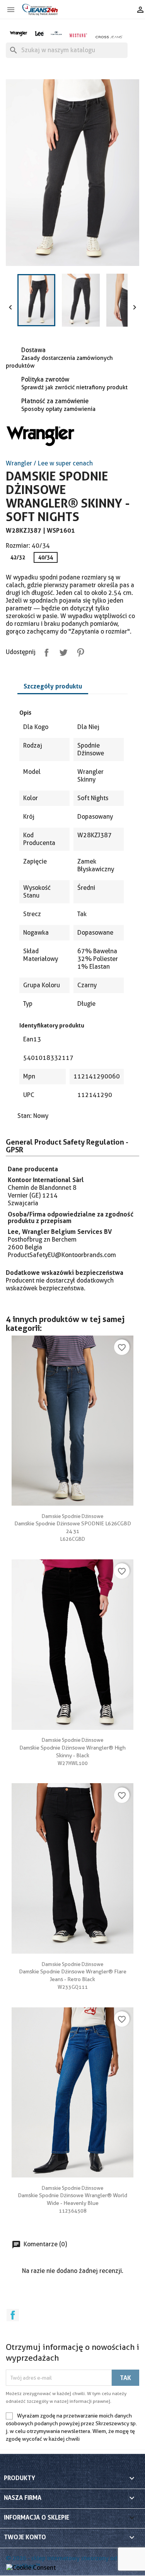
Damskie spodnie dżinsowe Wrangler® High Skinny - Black (72, 1748)
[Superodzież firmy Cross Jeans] (109, 37)
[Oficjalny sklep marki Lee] (39, 33)
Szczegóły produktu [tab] (53, 686)
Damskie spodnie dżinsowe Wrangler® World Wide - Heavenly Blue (72, 2196)
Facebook (13, 2315)
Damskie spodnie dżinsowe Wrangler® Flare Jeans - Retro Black (73, 1972)
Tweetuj (62, 651)
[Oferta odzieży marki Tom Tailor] (56, 33)
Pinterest (79, 651)
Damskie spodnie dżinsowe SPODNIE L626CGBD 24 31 (73, 1524)
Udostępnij (45, 651)
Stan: (25, 1116)
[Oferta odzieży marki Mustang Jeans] (78, 35)
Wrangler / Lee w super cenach (49, 463)
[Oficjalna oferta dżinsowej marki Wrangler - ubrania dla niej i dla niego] (19, 33)
